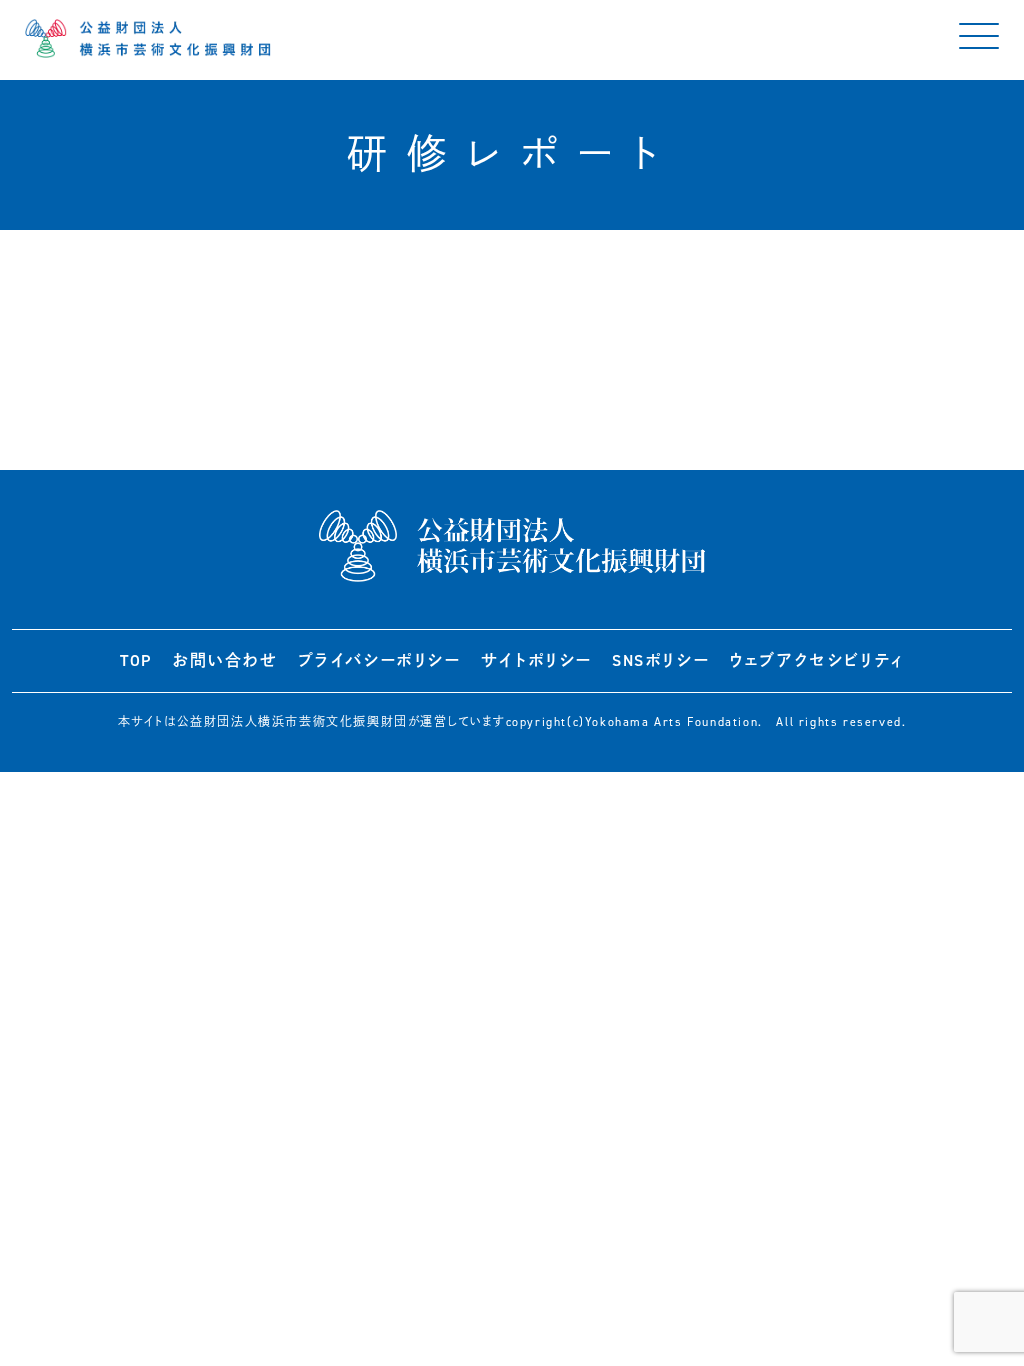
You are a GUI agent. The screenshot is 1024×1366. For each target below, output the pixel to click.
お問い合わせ (225, 660)
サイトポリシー (536, 660)
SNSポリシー (660, 660)
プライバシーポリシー (379, 660)
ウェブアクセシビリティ (816, 660)
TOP (136, 660)
